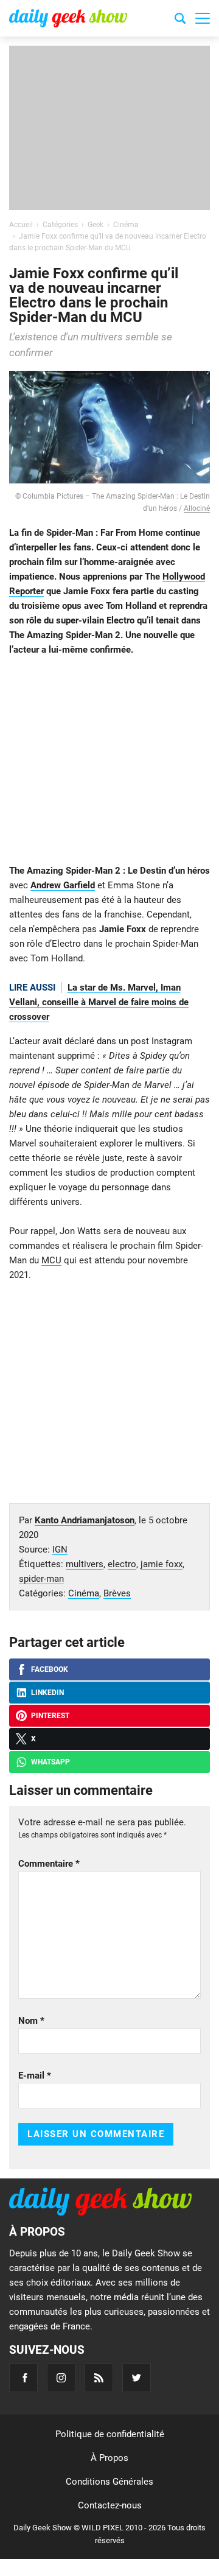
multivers (85, 1564)
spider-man (41, 1579)
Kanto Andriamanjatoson (85, 1520)
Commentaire (49, 1864)
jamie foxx (162, 1564)
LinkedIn (47, 1693)
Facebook (50, 1669)
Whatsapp (50, 1762)
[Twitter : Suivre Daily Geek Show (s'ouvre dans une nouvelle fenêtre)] (137, 2378)
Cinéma (84, 1593)
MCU (51, 1260)
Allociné (197, 508)
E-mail (35, 2076)
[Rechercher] (180, 20)
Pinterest (50, 1716)
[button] (203, 18)
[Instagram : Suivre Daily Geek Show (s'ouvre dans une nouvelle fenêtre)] (61, 2378)
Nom (31, 2021)
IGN (60, 1549)
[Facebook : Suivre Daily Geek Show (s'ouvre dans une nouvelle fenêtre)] (23, 2378)
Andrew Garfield (63, 885)
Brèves (117, 1593)
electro (122, 1564)
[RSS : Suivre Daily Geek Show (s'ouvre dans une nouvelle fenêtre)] (99, 2378)
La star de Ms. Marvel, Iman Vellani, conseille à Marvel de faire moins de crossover (99, 1002)
